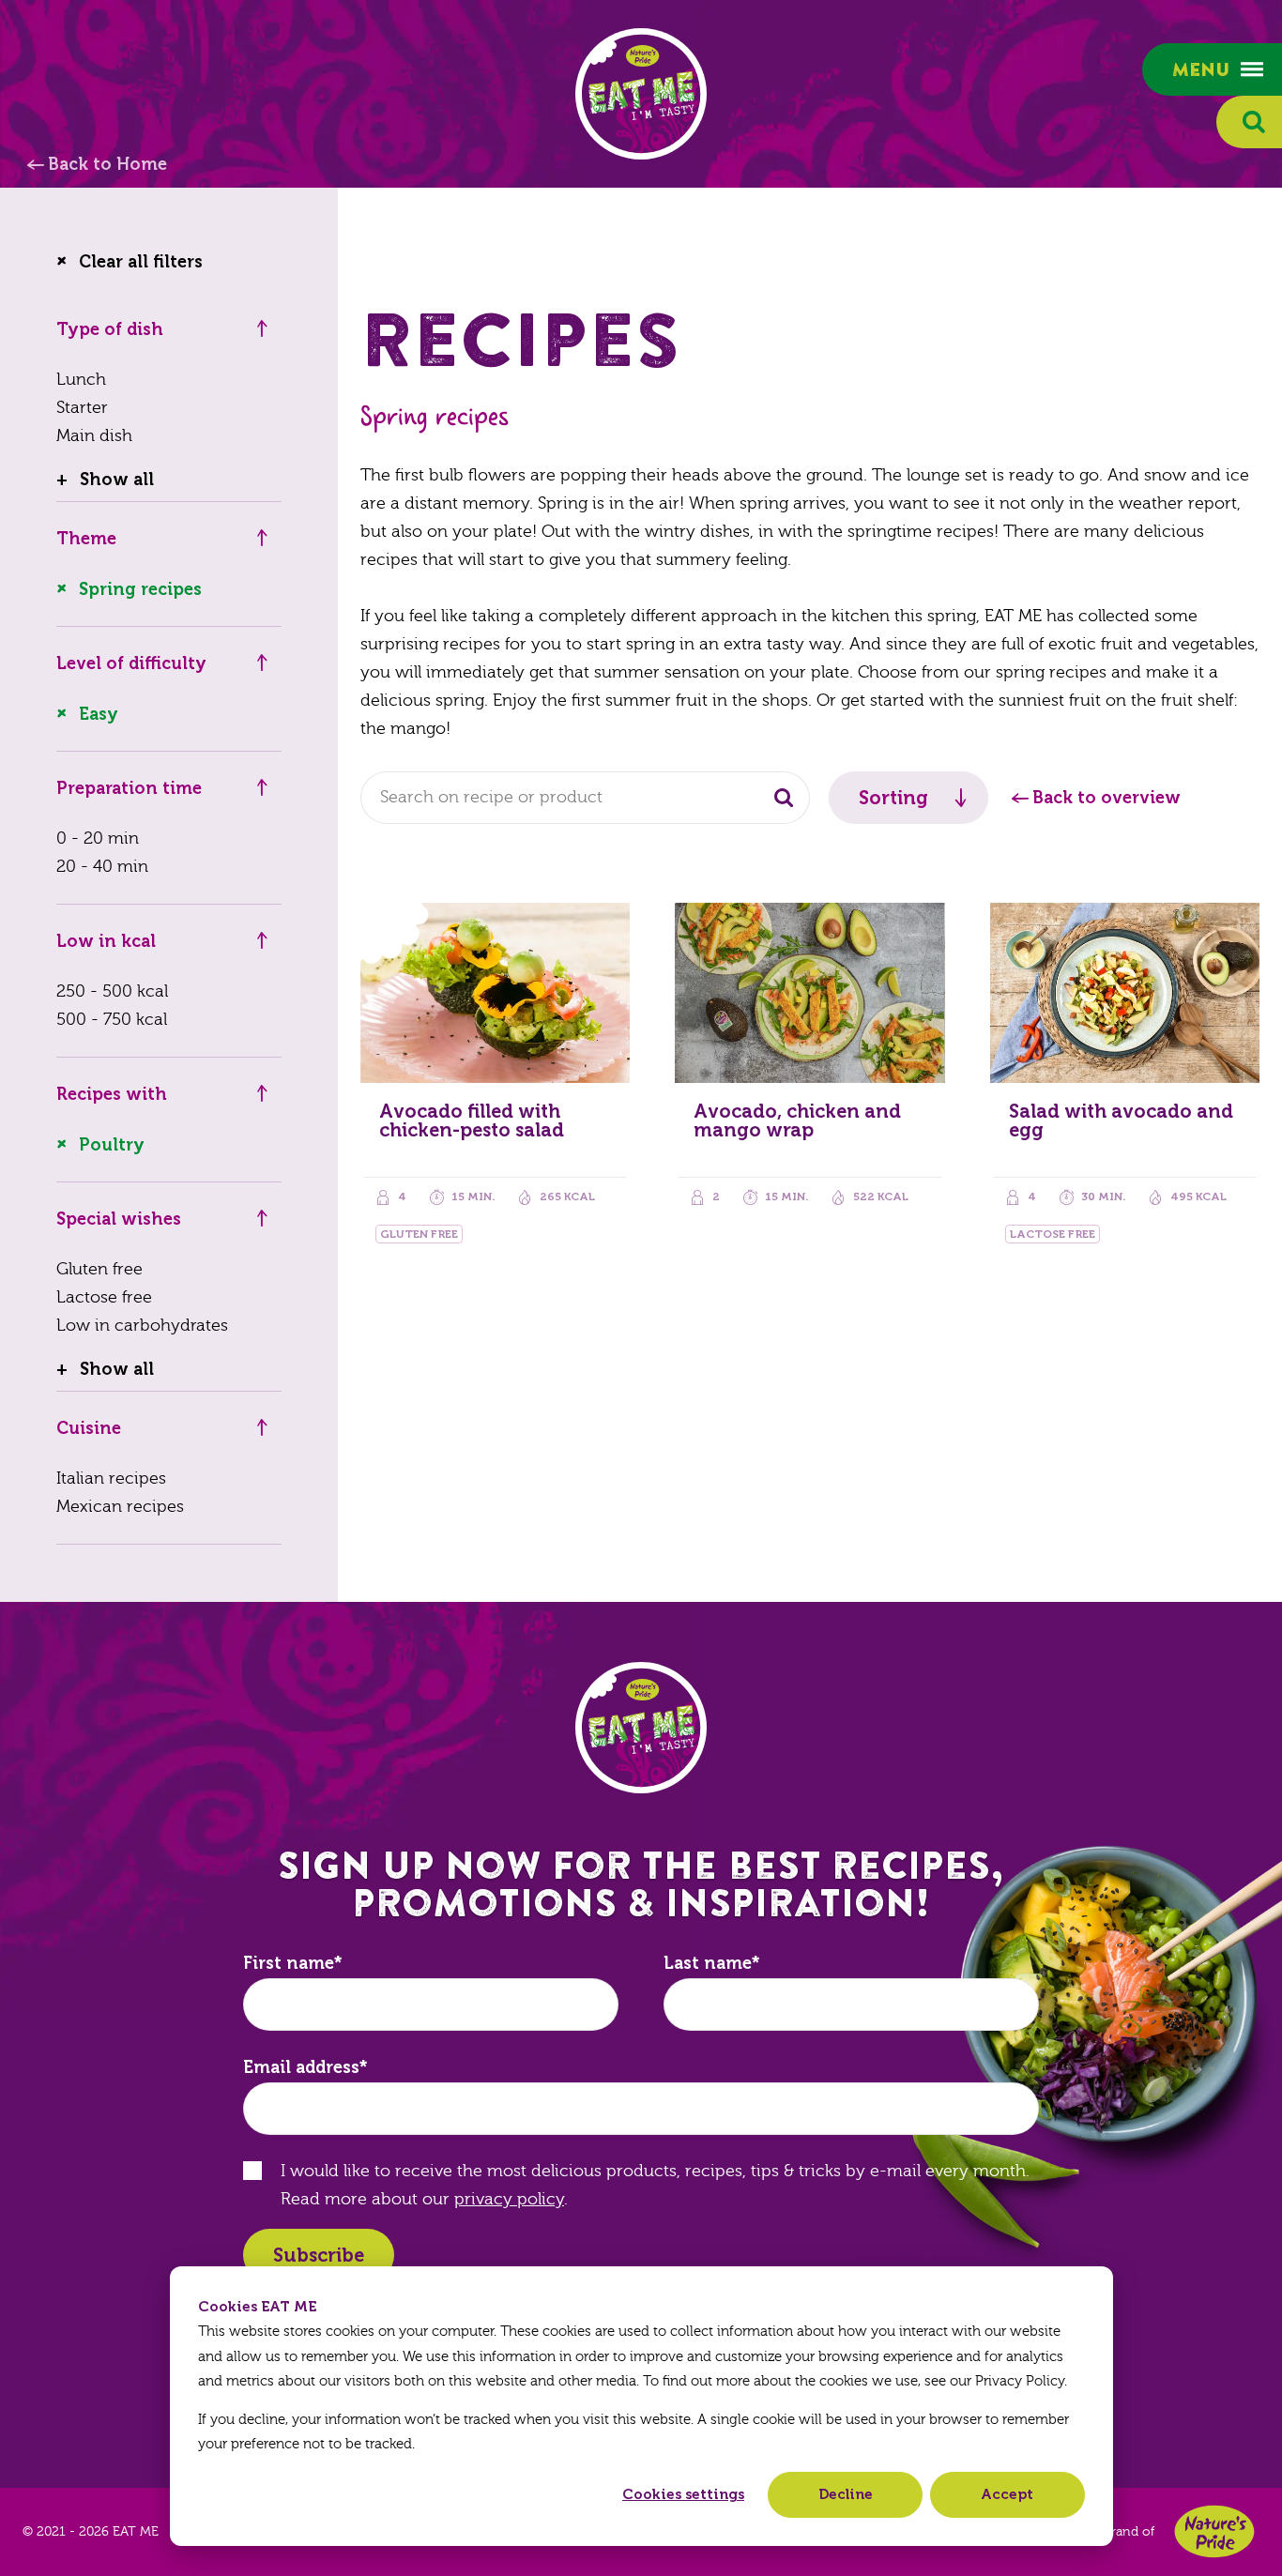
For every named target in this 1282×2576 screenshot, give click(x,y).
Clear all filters (141, 262)
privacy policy (509, 2199)
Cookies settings (683, 2494)
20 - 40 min (102, 867)
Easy (99, 714)
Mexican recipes (120, 1507)
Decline (846, 2494)
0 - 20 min (98, 838)
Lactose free (104, 1297)
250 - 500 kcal (112, 991)
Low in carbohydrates (142, 1326)
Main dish (94, 436)
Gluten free (99, 1269)
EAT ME (641, 94)
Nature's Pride (1214, 2531)
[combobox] (585, 798)
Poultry (112, 1145)
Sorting (893, 798)
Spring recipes (140, 589)
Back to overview (1106, 798)
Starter (82, 408)
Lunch (81, 380)
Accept (1007, 2494)
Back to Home (107, 164)
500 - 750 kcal (112, 1020)
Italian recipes (111, 1479)
